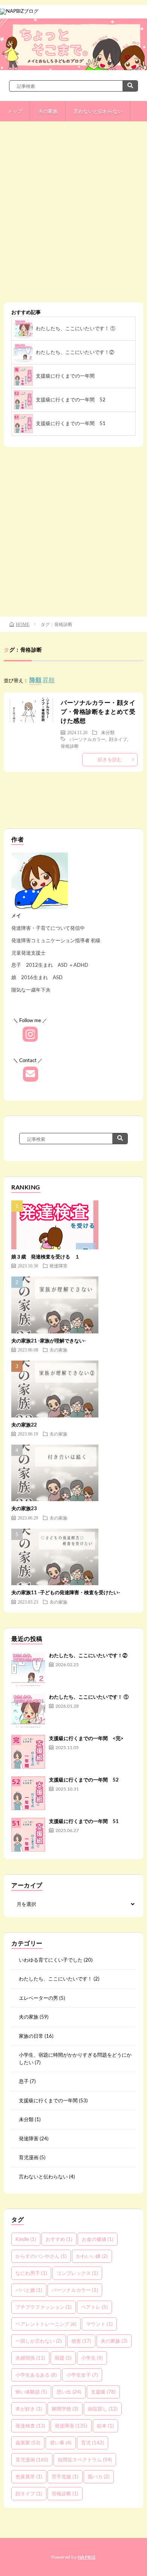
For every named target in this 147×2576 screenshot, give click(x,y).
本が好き (29, 2409)
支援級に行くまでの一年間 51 (71, 423)
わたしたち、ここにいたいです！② (75, 352)
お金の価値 (98, 2239)
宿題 (63, 2358)
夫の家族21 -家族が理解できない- (49, 1341)
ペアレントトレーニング (46, 2324)
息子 (24, 2081)
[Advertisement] (73, 217)
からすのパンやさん (41, 2256)
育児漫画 (29, 2157)
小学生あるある (36, 2375)
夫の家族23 (24, 1508)
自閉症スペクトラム (85, 2460)
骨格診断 (70, 746)
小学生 (92, 2358)
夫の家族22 (24, 1425)
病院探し (103, 2409)
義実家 (28, 2443)
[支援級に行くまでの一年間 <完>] (28, 1752)
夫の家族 (48, 111)
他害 (81, 2341)
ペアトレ (94, 2307)
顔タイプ (118, 739)
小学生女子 (82, 2375)
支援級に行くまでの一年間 (68, 376)
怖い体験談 (31, 2392)
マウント (99, 2324)
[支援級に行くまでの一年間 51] (28, 1835)
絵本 (105, 2426)
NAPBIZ (87, 2557)
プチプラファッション (44, 2307)
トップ (15, 111)
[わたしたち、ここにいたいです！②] (28, 1669)
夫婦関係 (30, 2358)
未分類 (108, 732)
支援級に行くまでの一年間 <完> (86, 1738)
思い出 (69, 2392)
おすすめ (59, 2239)
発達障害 (58, 1266)
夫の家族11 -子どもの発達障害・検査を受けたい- (66, 1592)
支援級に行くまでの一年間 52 (71, 399)
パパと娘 (29, 2290)
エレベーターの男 (38, 1998)
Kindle (26, 2239)
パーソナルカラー (87, 739)
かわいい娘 (92, 2256)
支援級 (103, 2392)
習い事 (61, 2443)
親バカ (99, 2477)
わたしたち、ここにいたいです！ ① (76, 328)
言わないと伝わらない (98, 111)
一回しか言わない (39, 2341)
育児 (93, 2443)
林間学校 (65, 2409)
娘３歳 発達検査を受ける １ (46, 1257)
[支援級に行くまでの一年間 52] (28, 1793)
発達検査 (30, 2426)
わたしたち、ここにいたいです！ (56, 1979)
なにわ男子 (31, 2273)
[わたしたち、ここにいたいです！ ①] (28, 1710)
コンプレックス (77, 2273)
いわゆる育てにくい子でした (51, 1960)
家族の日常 (31, 2036)
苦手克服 (65, 2477)
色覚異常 (29, 2477)
